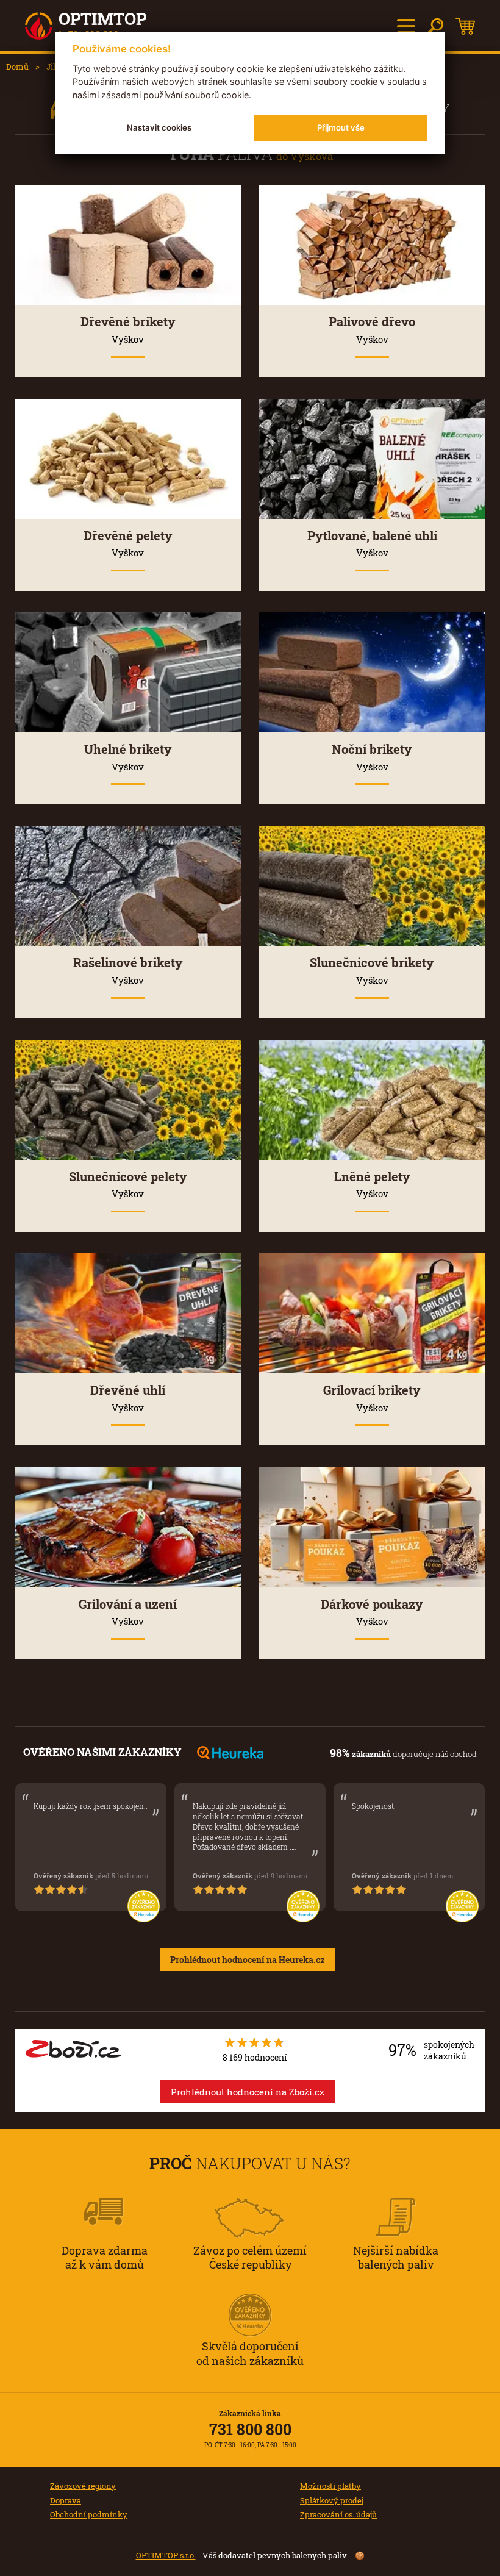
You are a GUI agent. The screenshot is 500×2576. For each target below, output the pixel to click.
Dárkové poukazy (372, 1612)
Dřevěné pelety (128, 543)
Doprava (66, 2500)
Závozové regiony (83, 2486)
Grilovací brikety (372, 1398)
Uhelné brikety (128, 757)
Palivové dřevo (372, 329)
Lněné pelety (372, 1184)
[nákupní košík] (465, 26)
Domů (17, 66)
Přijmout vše (341, 127)
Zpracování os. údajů (338, 2514)
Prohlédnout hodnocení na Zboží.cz (248, 2092)
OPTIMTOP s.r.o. (166, 2555)
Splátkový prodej (332, 2500)
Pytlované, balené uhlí (372, 543)
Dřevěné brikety (128, 329)
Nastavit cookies (159, 127)
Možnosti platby (330, 2486)
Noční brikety (372, 757)
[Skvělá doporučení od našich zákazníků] (250, 2299)
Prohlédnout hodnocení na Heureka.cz (248, 1960)
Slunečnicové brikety (372, 970)
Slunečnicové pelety (128, 1184)
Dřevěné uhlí (128, 1398)
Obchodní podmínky (89, 2514)
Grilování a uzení (128, 1612)
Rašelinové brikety (128, 970)
